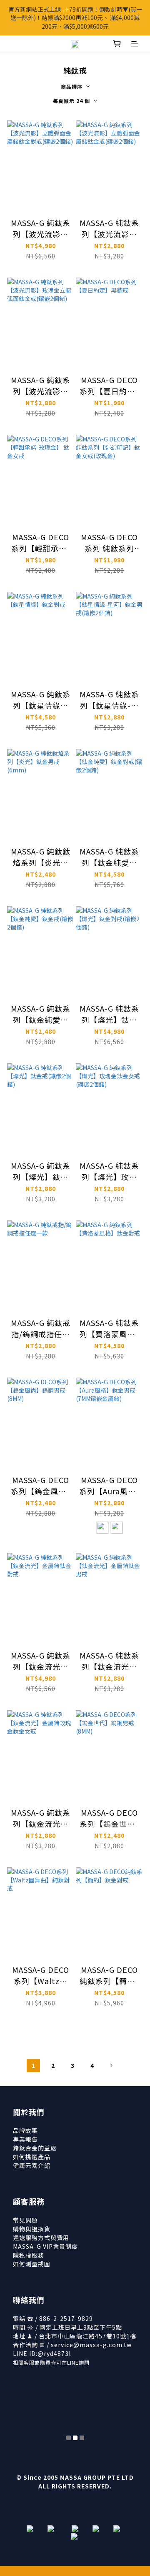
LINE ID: (42, 2353)
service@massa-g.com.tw (91, 2345)
